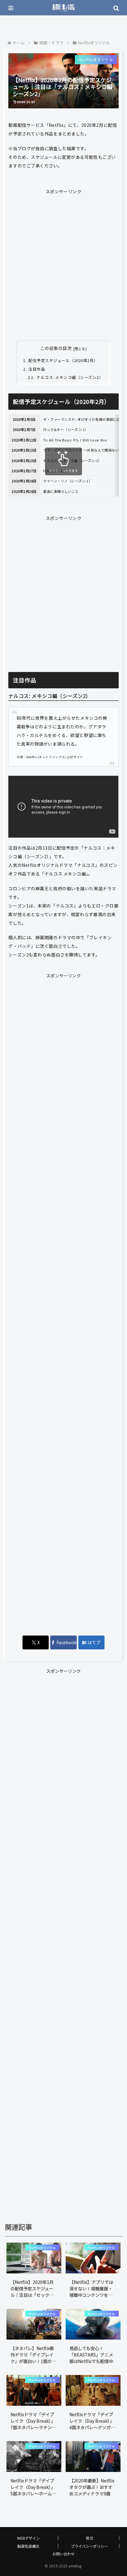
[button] (114, 1457)
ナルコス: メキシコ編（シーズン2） (70, 377)
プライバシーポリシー (89, 2546)
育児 (89, 2538)
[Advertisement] (63, 259)
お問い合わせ (63, 2554)
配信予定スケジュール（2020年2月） (63, 360)
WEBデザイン (28, 2538)
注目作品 (37, 369)
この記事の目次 (56, 348)
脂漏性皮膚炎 (28, 2546)
